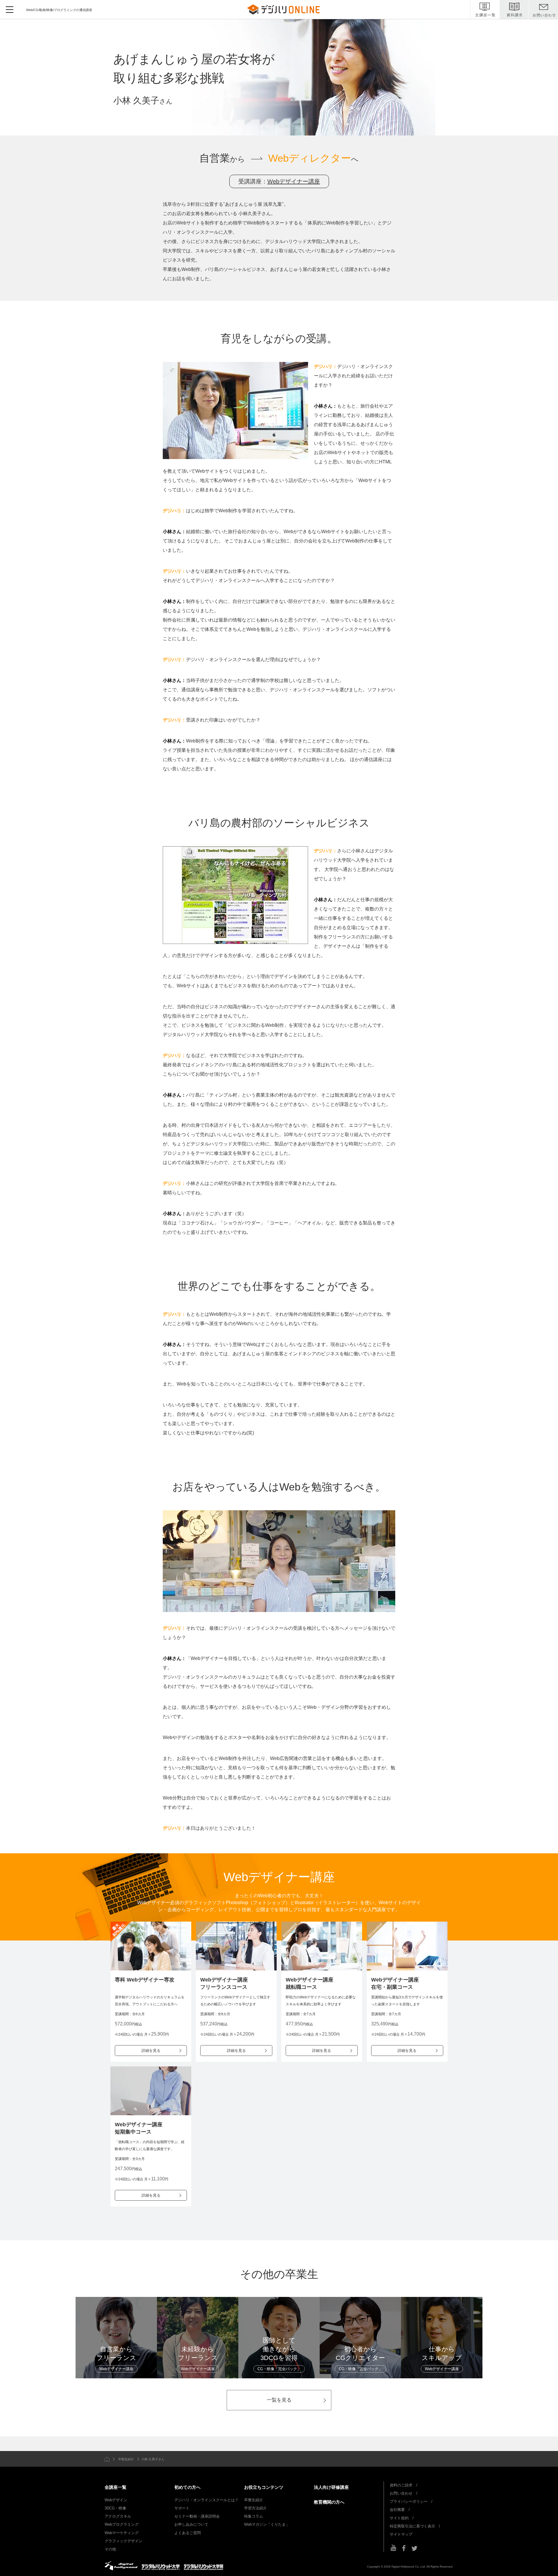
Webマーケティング (122, 2533)
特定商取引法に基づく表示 (412, 2526)
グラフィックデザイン (124, 2541)
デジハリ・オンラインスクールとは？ (206, 2500)
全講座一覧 (116, 2487)
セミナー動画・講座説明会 (197, 2516)
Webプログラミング (122, 2524)
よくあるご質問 (188, 2533)
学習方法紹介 (255, 2508)
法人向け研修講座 (331, 2487)
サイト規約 (399, 2518)
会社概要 (397, 2510)
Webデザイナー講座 (294, 181)
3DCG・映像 (115, 2508)
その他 (110, 2549)
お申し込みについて (191, 2524)
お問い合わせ (401, 2493)
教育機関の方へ (329, 2502)
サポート (182, 2508)
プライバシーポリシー (409, 2501)
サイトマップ (401, 2534)
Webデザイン (116, 2500)
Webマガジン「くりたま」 (267, 2524)
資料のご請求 (401, 2485)
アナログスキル (118, 2516)
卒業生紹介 (126, 2459)
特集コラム (254, 2516)
